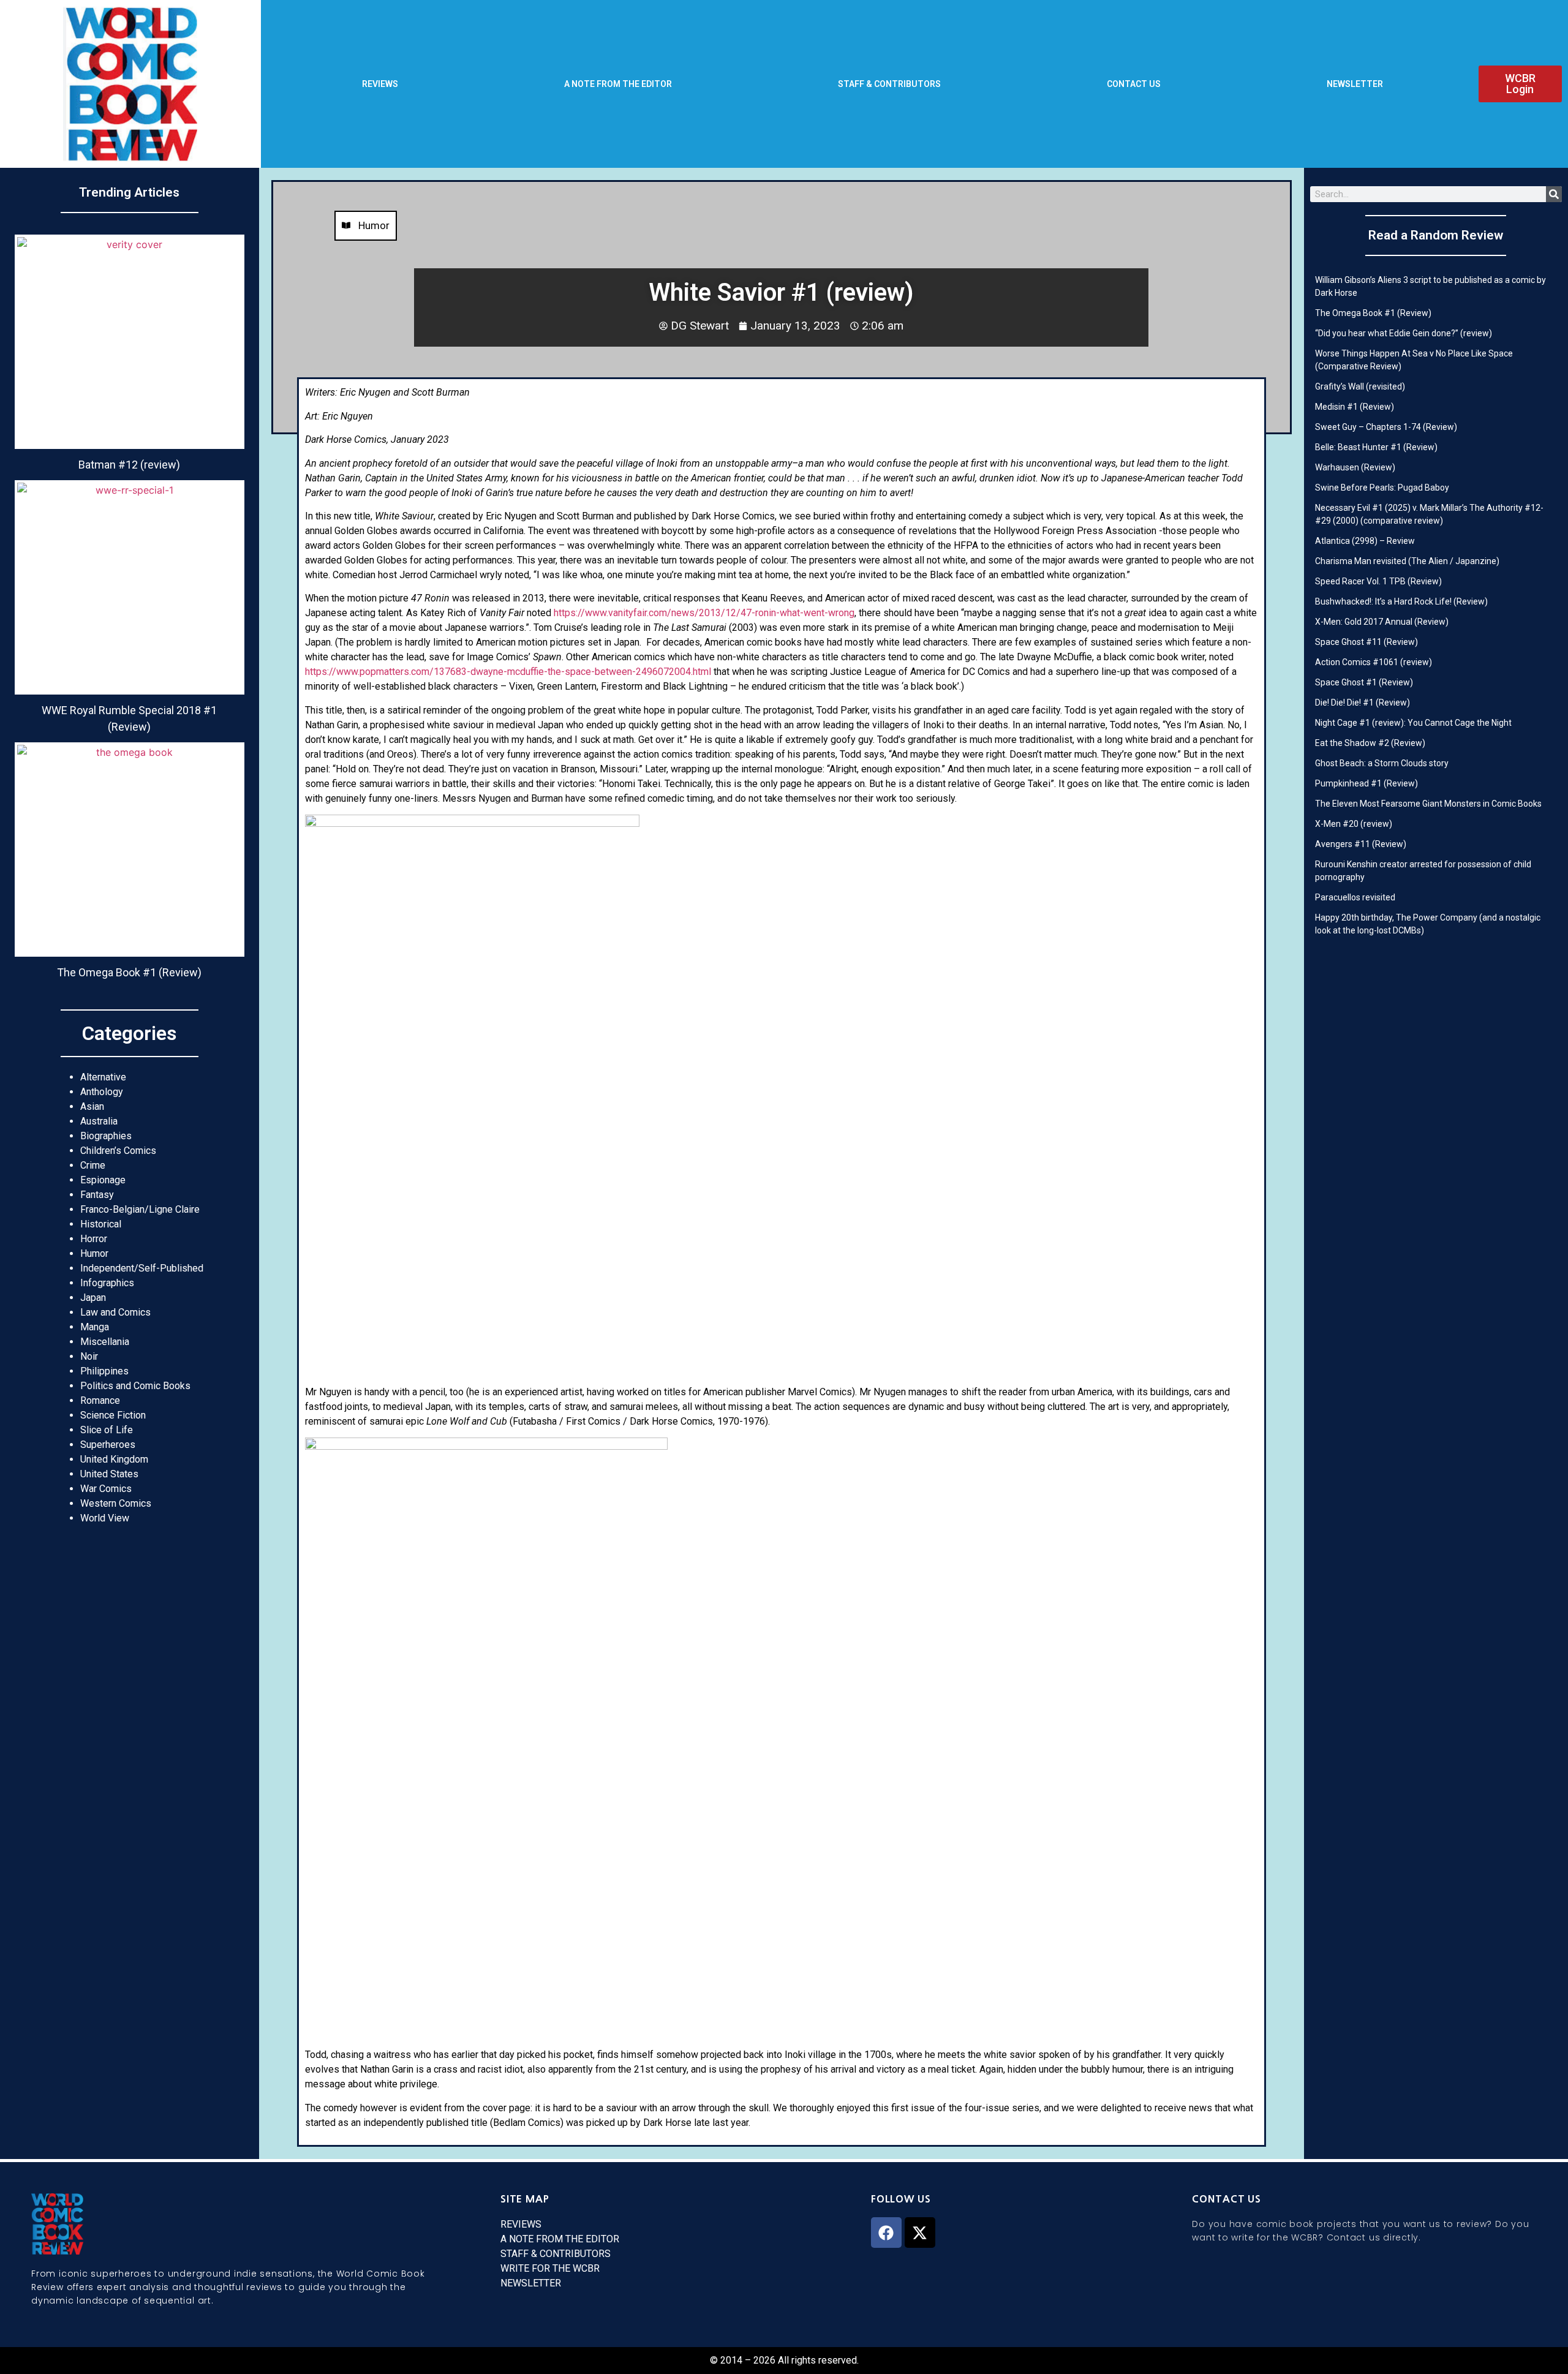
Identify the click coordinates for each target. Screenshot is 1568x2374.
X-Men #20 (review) (1354, 824)
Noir (89, 1356)
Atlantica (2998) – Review (1365, 541)
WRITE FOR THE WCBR (550, 2268)
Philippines (104, 1371)
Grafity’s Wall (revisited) (1360, 386)
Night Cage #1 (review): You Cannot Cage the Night (1413, 723)
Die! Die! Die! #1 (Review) (1363, 703)
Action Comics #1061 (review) (1374, 662)
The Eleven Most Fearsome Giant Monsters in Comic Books (1428, 804)
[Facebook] (886, 2233)
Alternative (103, 1077)
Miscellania (105, 1342)
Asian (92, 1106)
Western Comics (116, 1503)
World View (105, 1518)
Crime (93, 1165)
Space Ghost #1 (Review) (1364, 682)
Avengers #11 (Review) (1361, 844)
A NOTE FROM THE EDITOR (618, 84)
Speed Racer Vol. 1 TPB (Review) (1378, 581)
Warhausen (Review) (1355, 467)
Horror (94, 1239)
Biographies (106, 1136)
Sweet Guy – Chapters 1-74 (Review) (1386, 427)
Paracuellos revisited (1355, 897)
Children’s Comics (118, 1151)
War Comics (106, 1489)
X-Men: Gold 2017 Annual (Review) (1382, 622)
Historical (101, 1224)
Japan (93, 1298)
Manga (95, 1327)
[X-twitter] (920, 2233)
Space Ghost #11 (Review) (1366, 642)
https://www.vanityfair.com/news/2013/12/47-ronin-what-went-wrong (704, 613)
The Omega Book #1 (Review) (1373, 313)
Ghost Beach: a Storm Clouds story (1382, 763)
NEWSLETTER (1355, 84)
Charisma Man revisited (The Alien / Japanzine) (1407, 561)
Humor (94, 1253)
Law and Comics (115, 1312)
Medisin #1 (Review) (1355, 407)
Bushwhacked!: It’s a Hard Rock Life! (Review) (1401, 601)
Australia (99, 1121)
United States (109, 1474)
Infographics (107, 1283)
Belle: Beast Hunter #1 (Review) (1376, 447)
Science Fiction (113, 1415)
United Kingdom (114, 1459)
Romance (100, 1400)
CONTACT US (1134, 84)
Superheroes (108, 1445)
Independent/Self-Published (142, 1268)
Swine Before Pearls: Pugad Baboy (1382, 488)
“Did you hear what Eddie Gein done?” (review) (1404, 333)
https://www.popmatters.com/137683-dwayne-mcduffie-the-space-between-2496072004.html (508, 672)
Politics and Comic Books (135, 1386)
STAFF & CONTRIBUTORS (889, 84)
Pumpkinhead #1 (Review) (1366, 783)
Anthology (102, 1092)
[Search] (1554, 194)
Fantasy (97, 1195)
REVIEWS (380, 84)
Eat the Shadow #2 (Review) (1370, 743)
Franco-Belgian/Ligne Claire (140, 1209)
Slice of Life (107, 1430)
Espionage (103, 1180)
